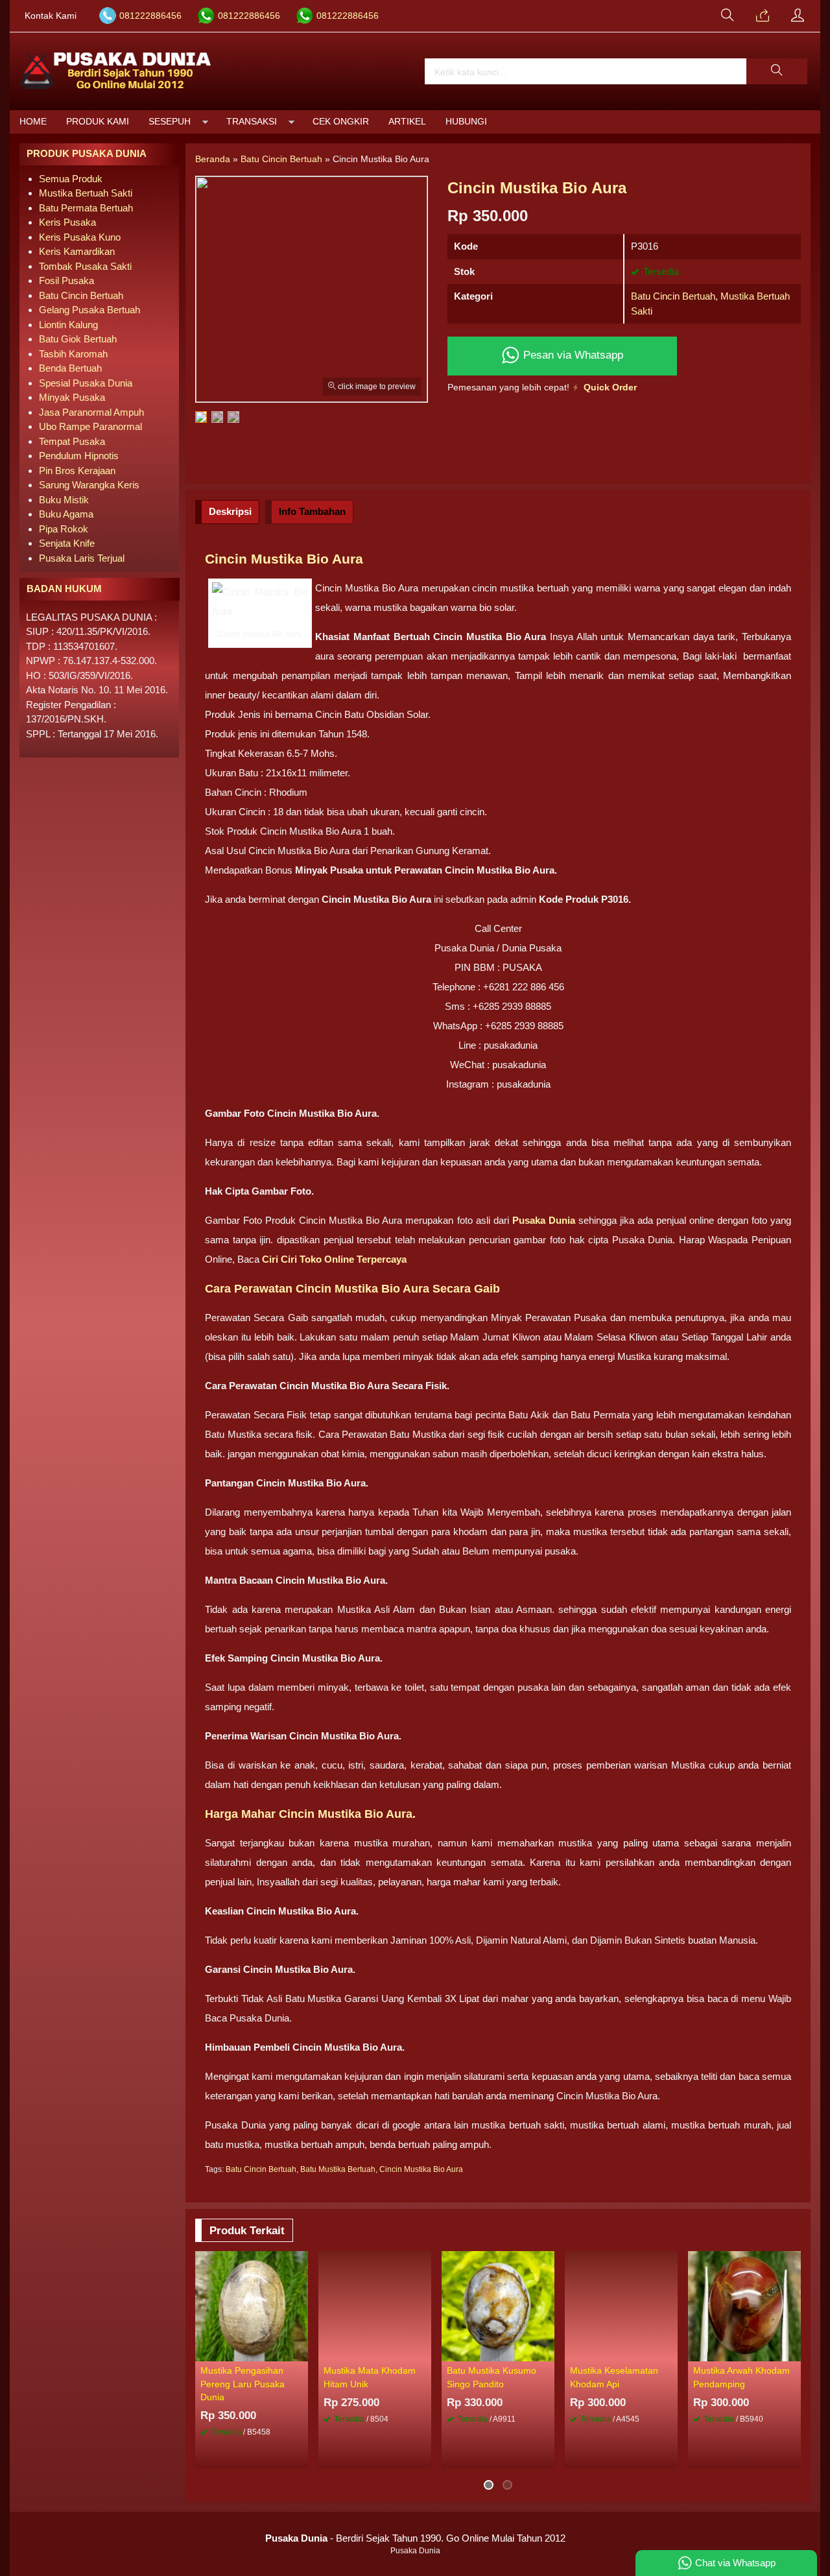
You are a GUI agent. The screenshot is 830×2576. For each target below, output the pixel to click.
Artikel (407, 122)
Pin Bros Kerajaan (77, 471)
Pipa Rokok (64, 529)
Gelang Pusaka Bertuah (89, 310)
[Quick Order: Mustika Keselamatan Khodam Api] (670, 2351)
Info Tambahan (312, 511)
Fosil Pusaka (66, 280)
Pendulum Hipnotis (79, 456)
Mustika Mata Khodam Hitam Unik (370, 2377)
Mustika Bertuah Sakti (86, 193)
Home (33, 122)
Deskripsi (230, 511)
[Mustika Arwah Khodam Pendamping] (744, 2305)
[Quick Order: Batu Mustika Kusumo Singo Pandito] (547, 2351)
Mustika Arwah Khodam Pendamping (741, 2377)
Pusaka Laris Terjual (82, 558)
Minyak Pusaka (72, 397)
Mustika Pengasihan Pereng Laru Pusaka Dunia (243, 2384)
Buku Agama (66, 514)
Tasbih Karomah (73, 354)
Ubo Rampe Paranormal (90, 426)
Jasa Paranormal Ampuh (91, 412)
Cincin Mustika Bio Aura (421, 2169)
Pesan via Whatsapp (572, 355)
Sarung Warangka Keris (89, 485)
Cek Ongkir (341, 122)
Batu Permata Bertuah (86, 208)
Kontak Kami (51, 16)
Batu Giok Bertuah (78, 339)
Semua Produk (71, 179)
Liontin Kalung (68, 325)
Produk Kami (98, 122)
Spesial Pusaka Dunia (86, 383)
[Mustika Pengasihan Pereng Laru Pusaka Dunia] (252, 2305)
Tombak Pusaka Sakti (85, 266)
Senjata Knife (67, 543)
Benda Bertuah (70, 368)
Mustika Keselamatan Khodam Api (614, 2377)
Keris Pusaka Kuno (80, 237)
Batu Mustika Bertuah (338, 2169)
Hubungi (466, 122)
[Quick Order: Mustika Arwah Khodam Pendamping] (793, 2351)
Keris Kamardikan (77, 251)
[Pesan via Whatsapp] (763, 16)
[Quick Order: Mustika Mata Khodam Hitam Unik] (423, 2351)
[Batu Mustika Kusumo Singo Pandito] (498, 2305)
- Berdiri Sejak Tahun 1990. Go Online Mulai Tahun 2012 (415, 2538)
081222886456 (150, 16)
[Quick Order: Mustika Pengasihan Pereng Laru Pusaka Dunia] (300, 2351)
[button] (777, 71)
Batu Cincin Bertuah (673, 296)
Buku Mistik (64, 500)
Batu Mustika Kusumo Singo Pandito (492, 2377)
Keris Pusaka (67, 222)
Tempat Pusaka (72, 441)
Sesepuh (170, 122)
